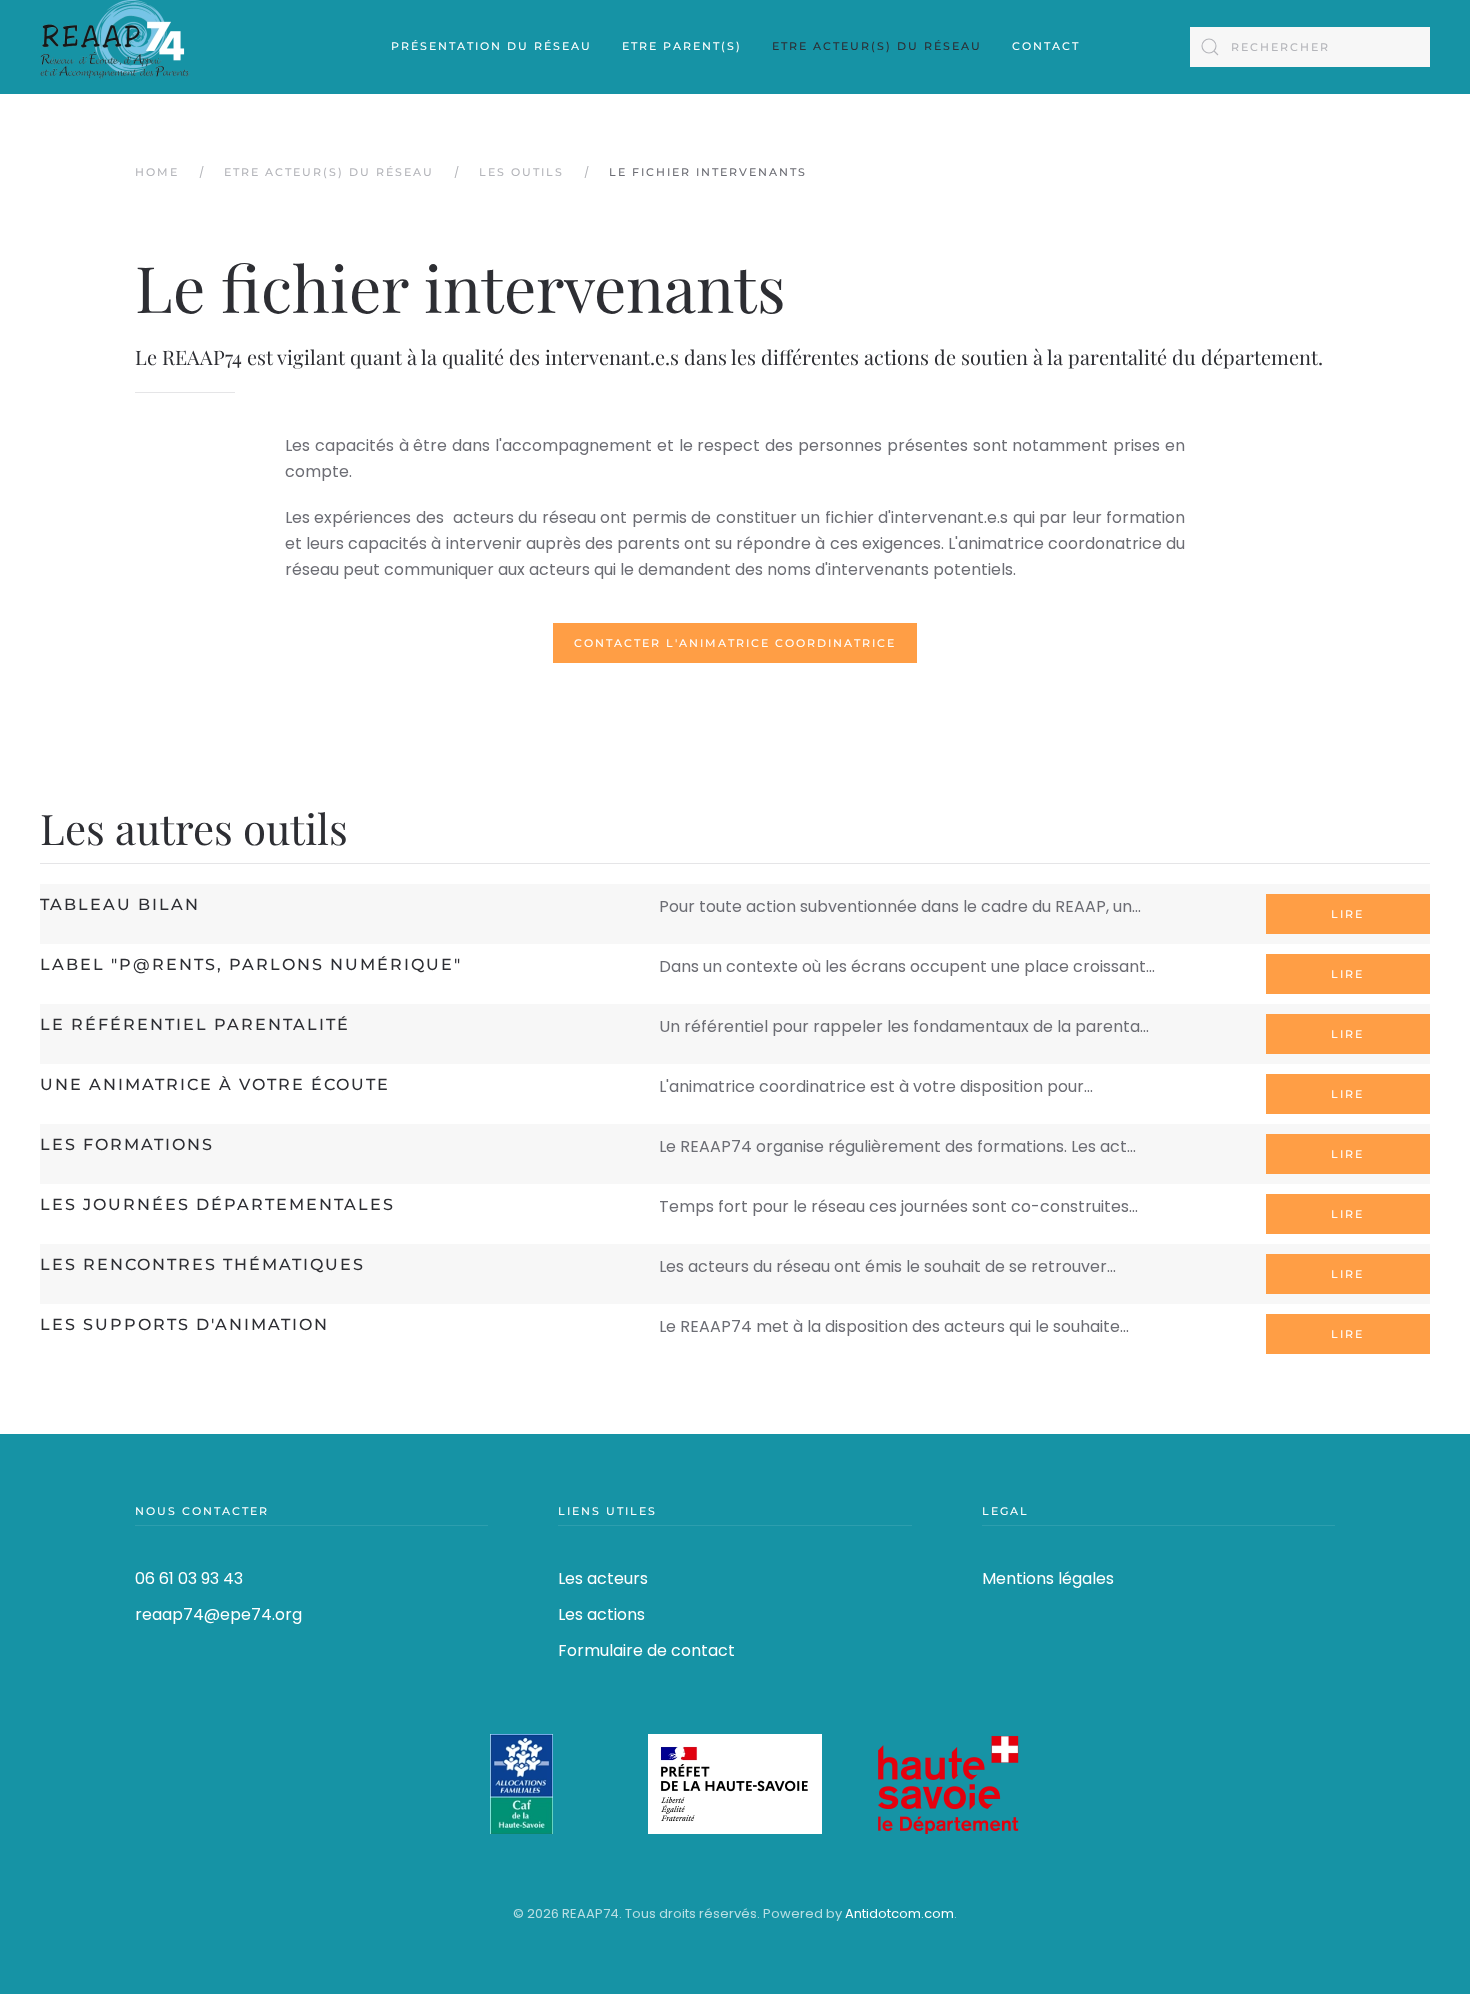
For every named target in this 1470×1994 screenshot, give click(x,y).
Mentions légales (1048, 1578)
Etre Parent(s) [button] (682, 46)
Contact (1046, 46)
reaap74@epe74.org (218, 1614)
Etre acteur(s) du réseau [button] (877, 46)
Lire (1347, 914)
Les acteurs (603, 1578)
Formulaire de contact (646, 1650)
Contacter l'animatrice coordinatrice (735, 643)
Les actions (601, 1614)
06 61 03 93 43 (189, 1578)
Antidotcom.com (899, 1913)
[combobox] (1310, 47)
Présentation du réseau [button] (491, 46)
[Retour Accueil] (115, 47)
